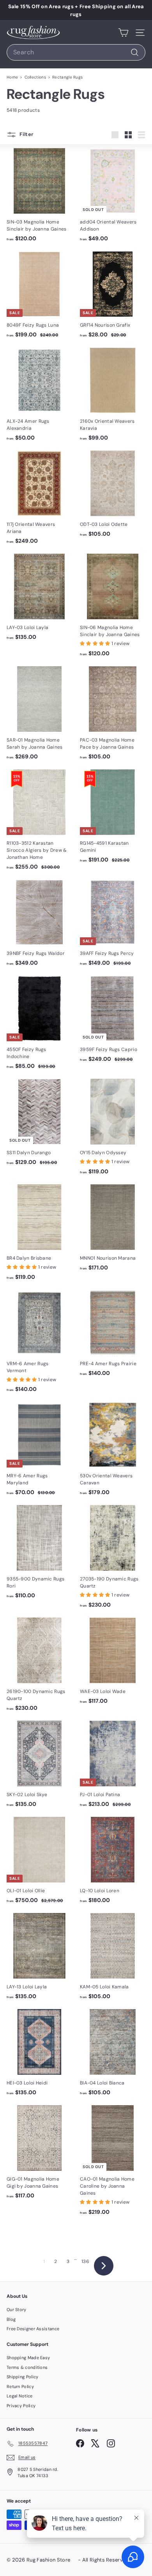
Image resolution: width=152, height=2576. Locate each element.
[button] (96, 644)
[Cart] (123, 32)
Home (12, 77)
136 (85, 2261)
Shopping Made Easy (28, 2358)
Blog (11, 2319)
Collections (35, 77)
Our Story (17, 2310)
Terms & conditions (27, 2367)
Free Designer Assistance (33, 2329)
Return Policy (20, 2387)
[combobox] (76, 52)
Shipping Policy (23, 2377)
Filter (26, 134)
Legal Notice (20, 2396)
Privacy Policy (21, 2406)
